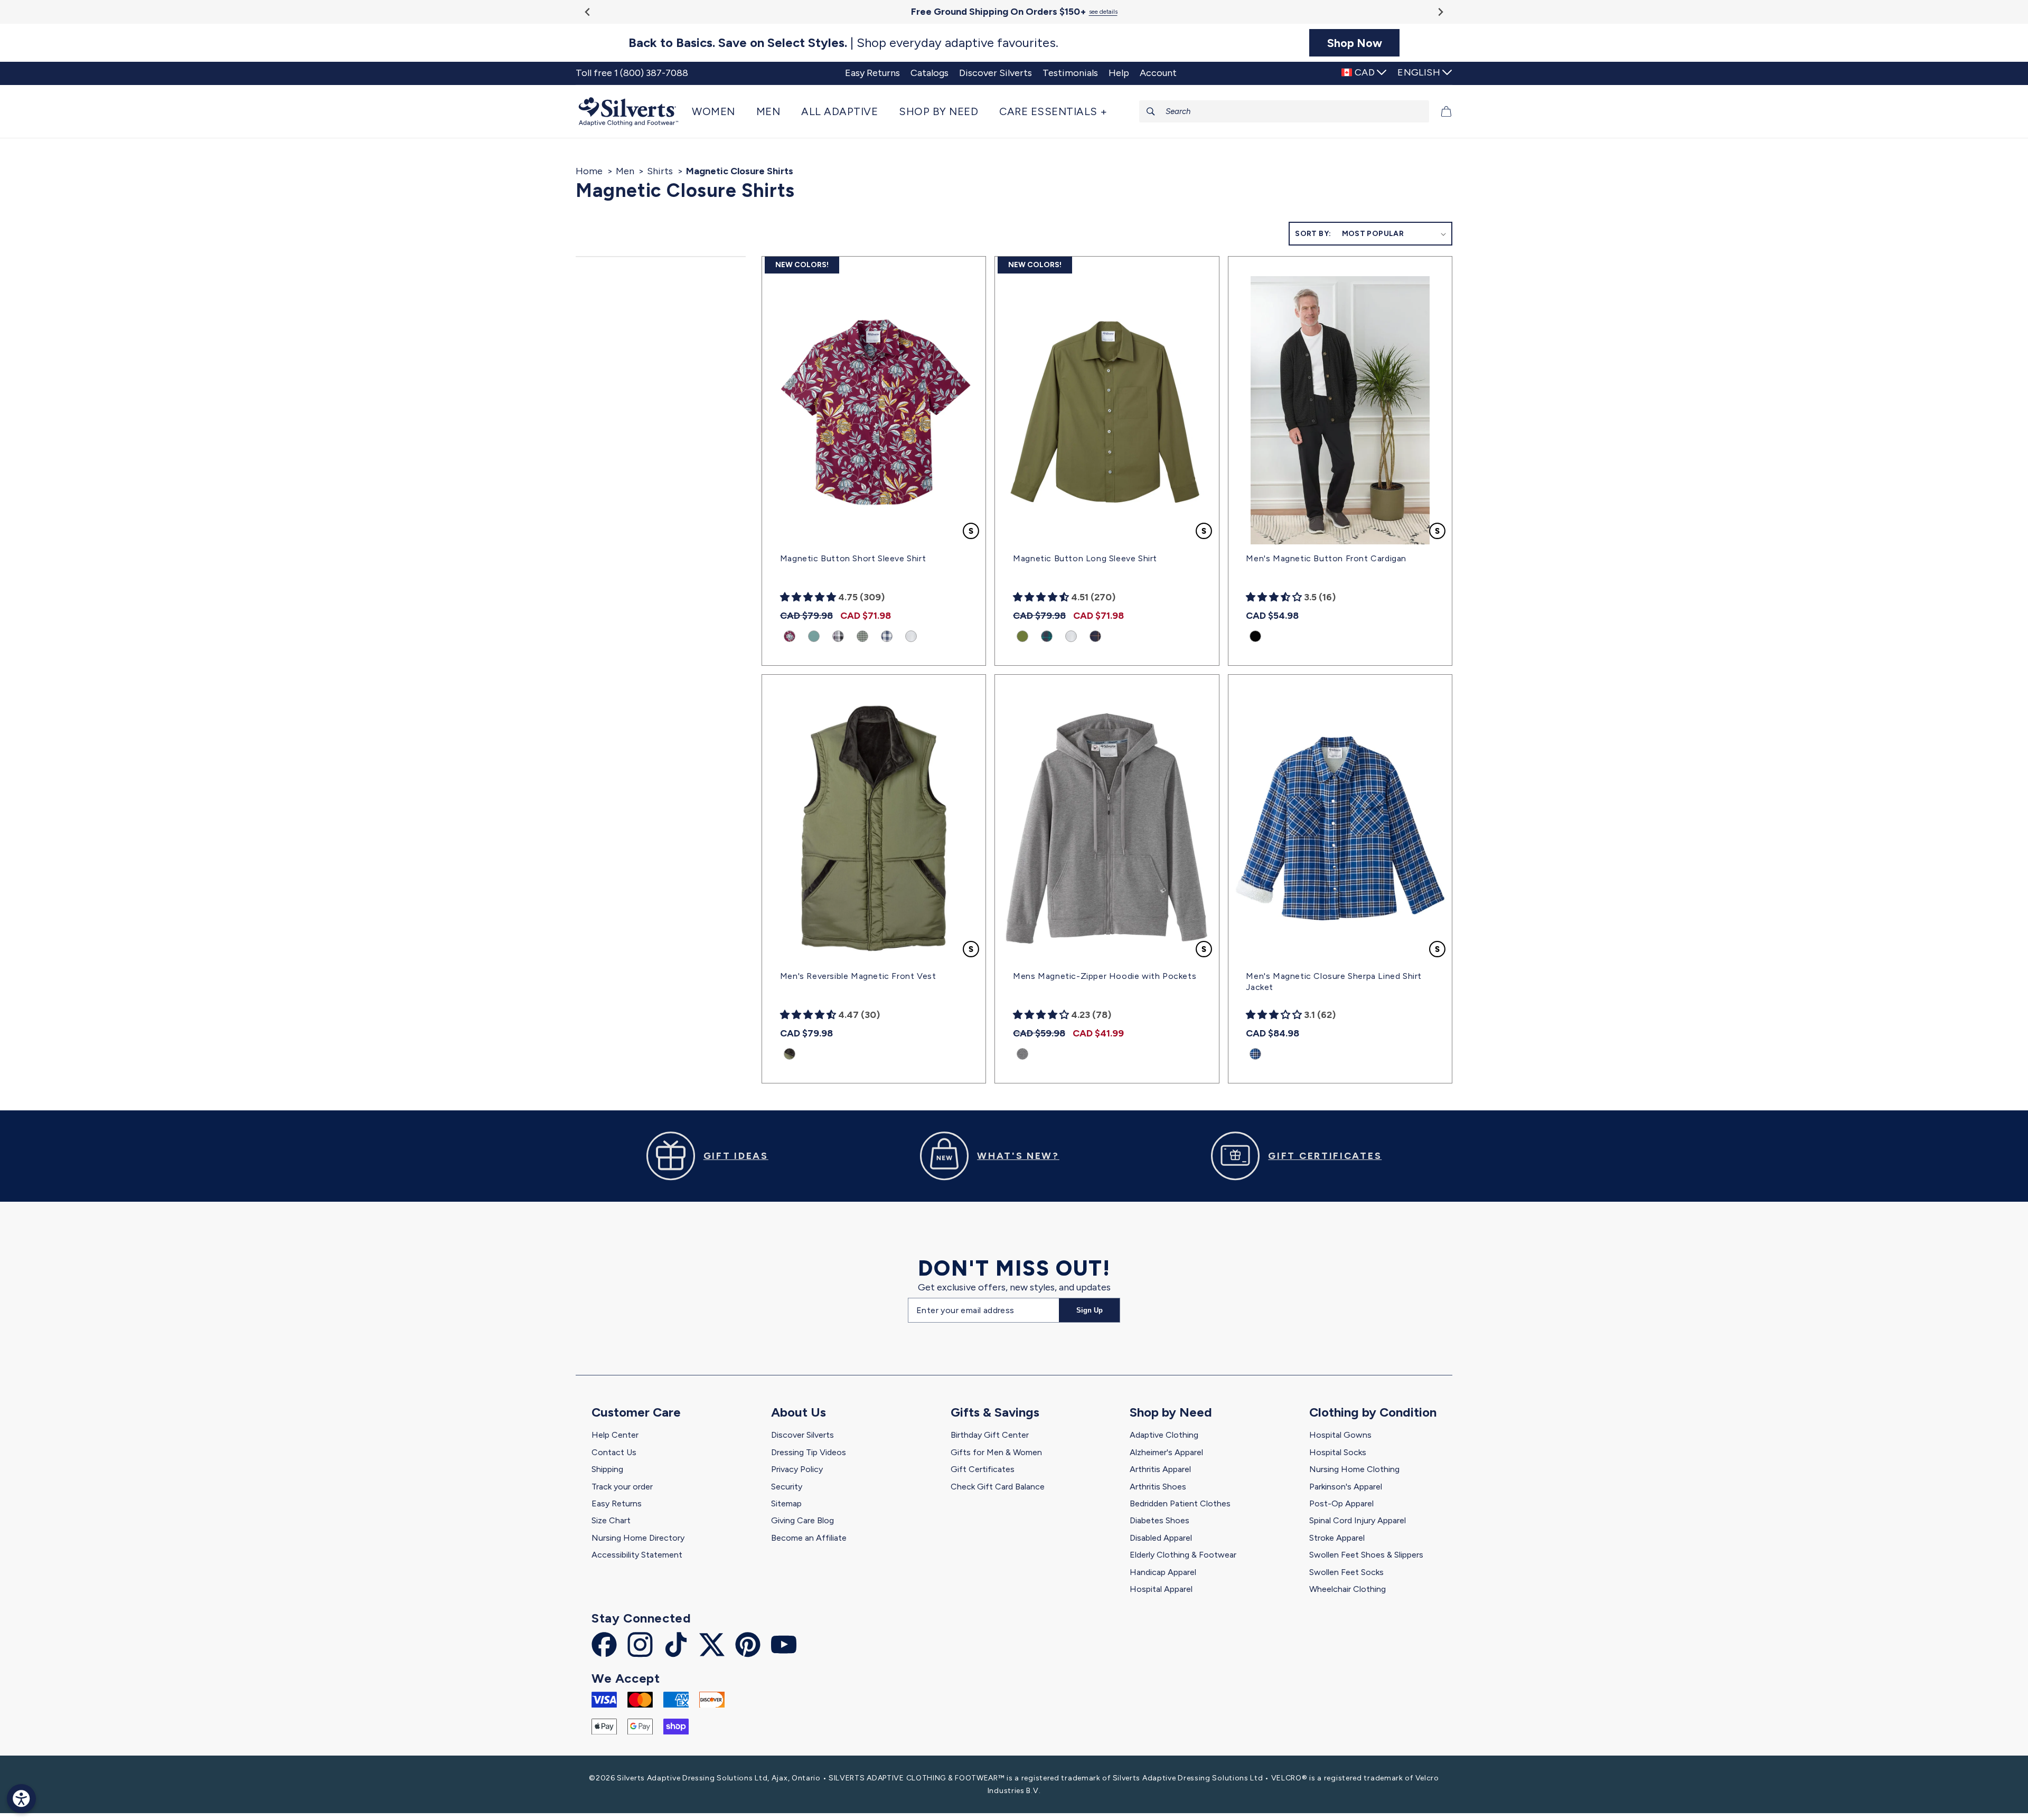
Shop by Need (1171, 1412)
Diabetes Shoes (1159, 1520)
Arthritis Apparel (1160, 1469)
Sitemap (786, 1503)
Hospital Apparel (1161, 1589)
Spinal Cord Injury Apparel (1358, 1520)
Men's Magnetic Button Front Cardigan (1326, 558)
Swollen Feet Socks (1346, 1572)
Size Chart (611, 1520)
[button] (719, 111)
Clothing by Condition (1373, 1412)
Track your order (622, 1487)
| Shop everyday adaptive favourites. (843, 43)
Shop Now (1355, 43)
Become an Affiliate (809, 1538)
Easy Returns (617, 1503)
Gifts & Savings (995, 1412)
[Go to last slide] (588, 12)
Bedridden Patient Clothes (1180, 1503)
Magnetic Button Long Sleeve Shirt (1085, 558)
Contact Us (614, 1452)
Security (787, 1487)
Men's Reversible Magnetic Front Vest (858, 976)
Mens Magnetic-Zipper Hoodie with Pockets (1105, 976)
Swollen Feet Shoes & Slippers (1366, 1555)
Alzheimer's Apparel (1166, 1452)
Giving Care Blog (802, 1520)
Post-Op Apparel (1341, 1503)
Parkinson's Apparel (1346, 1487)
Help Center (615, 1435)
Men (625, 171)
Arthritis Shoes (1158, 1487)
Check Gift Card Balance (998, 1487)
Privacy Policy (797, 1469)
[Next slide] (1440, 12)
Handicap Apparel (1163, 1572)
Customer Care (636, 1412)
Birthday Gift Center (990, 1435)
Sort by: (1313, 234)
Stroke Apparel (1337, 1538)
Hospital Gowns (1340, 1435)
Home (589, 171)
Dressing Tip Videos (809, 1452)
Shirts (660, 171)
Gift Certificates (983, 1469)
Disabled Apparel (1161, 1538)
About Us (799, 1412)
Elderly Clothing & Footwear (1183, 1555)
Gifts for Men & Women (996, 1452)
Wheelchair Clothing (1348, 1589)
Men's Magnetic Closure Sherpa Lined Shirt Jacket (1334, 982)
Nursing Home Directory (638, 1538)
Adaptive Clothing (1164, 1435)
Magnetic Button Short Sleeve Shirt (853, 558)
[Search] (1151, 111)
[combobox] (1284, 111)
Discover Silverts (802, 1435)
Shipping (607, 1469)
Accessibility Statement (637, 1555)
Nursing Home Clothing (1354, 1469)
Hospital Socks (1338, 1452)
